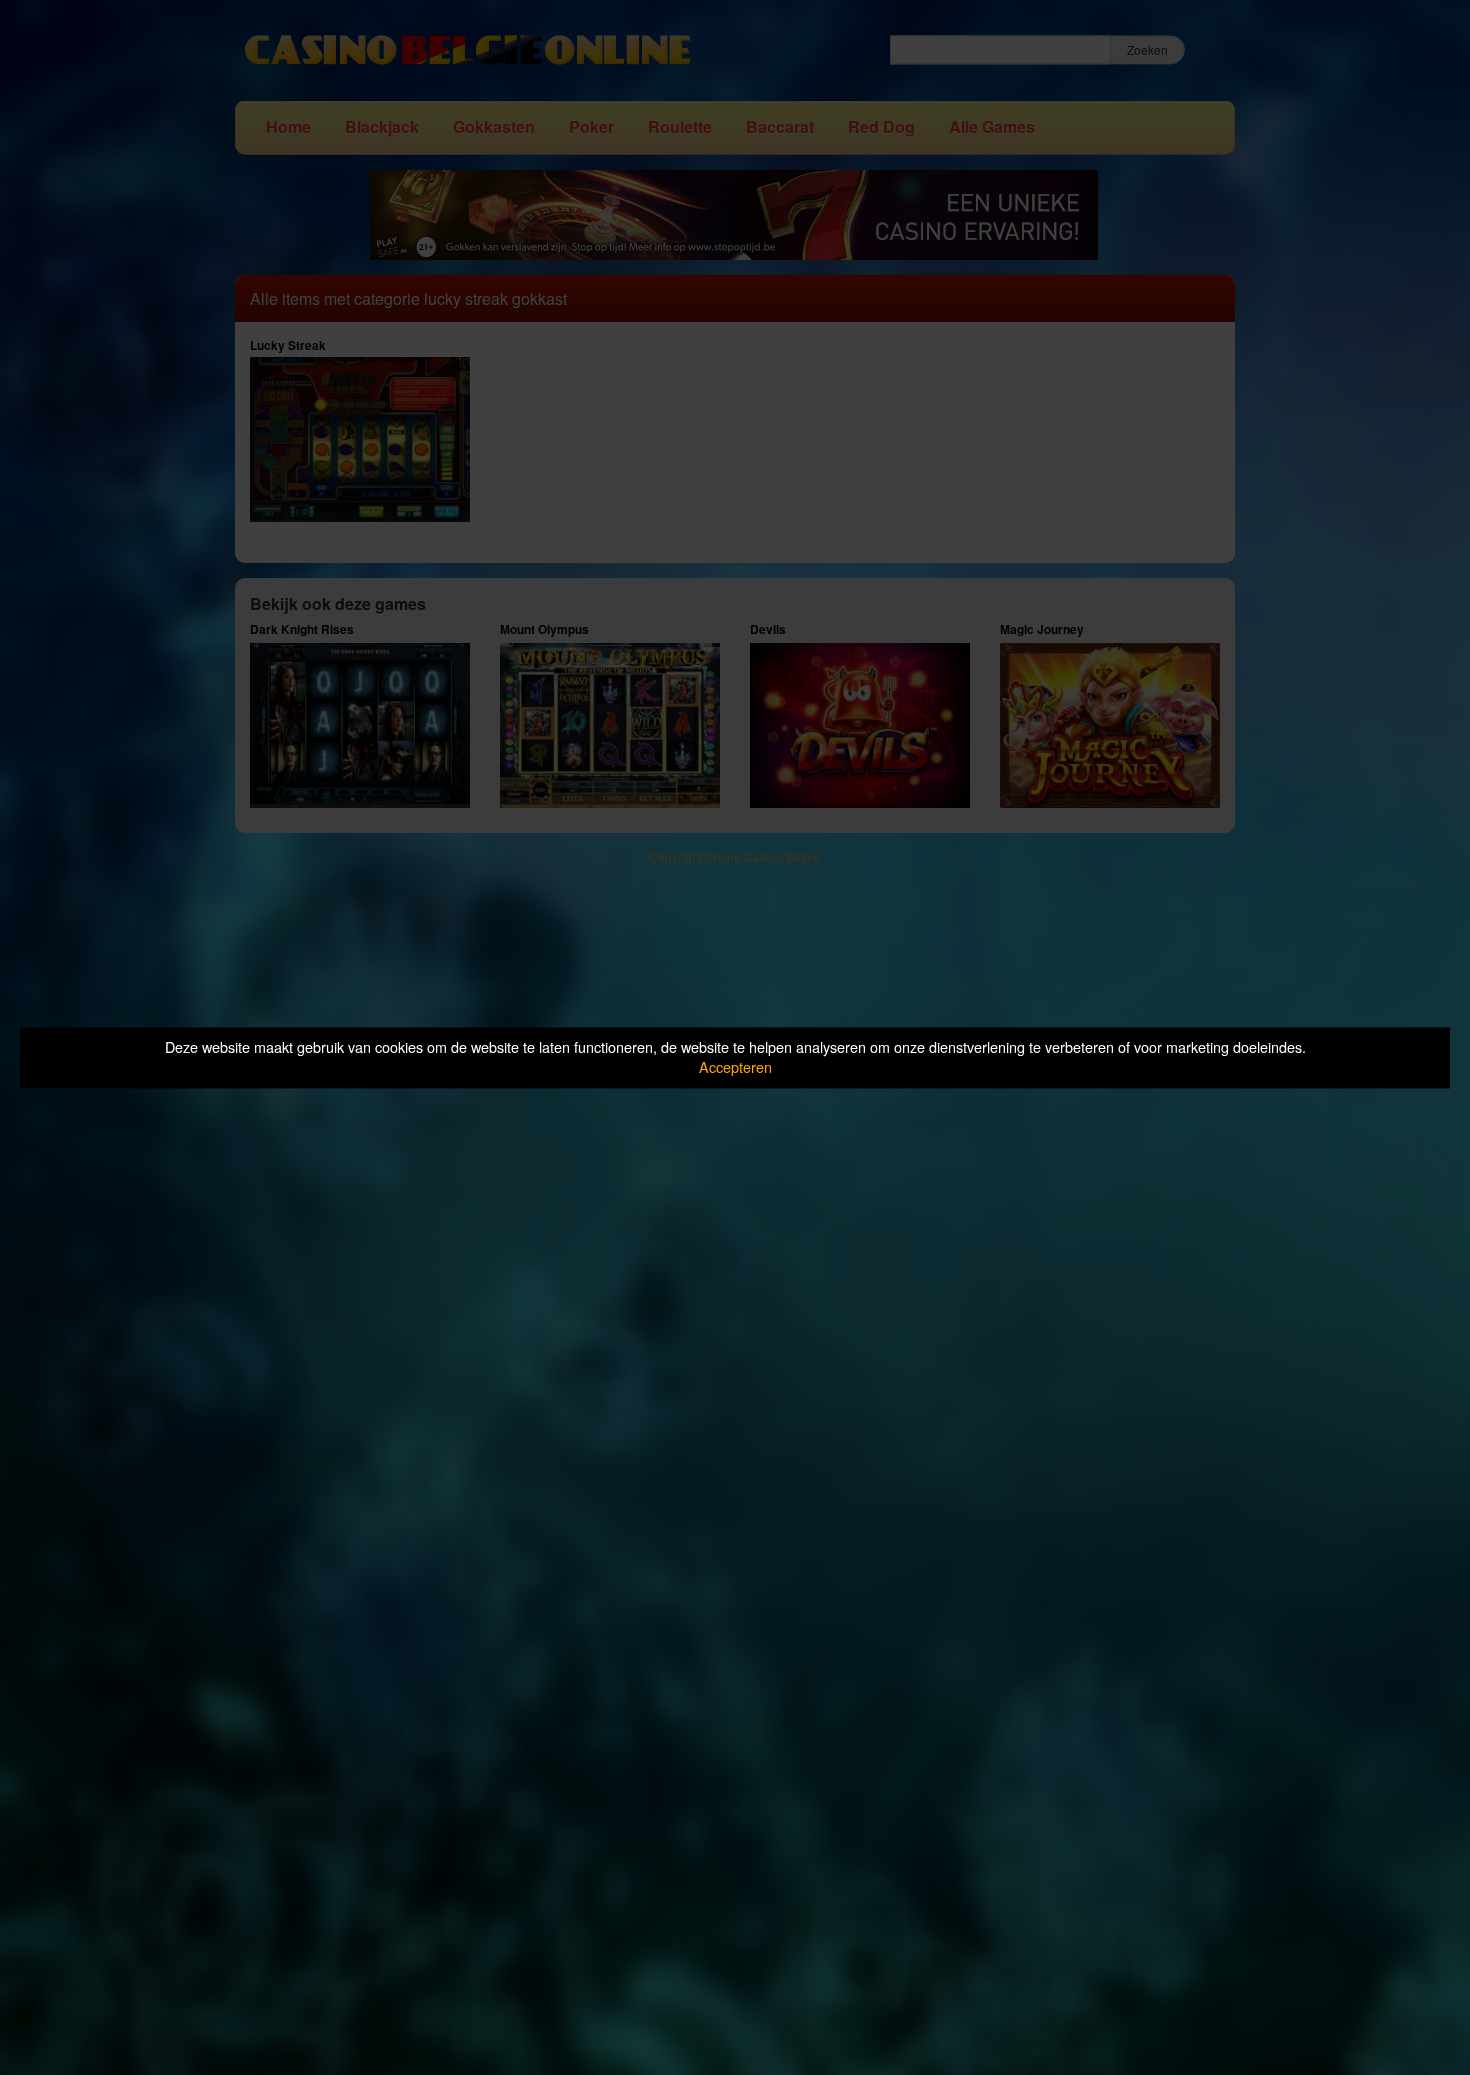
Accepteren (735, 1067)
